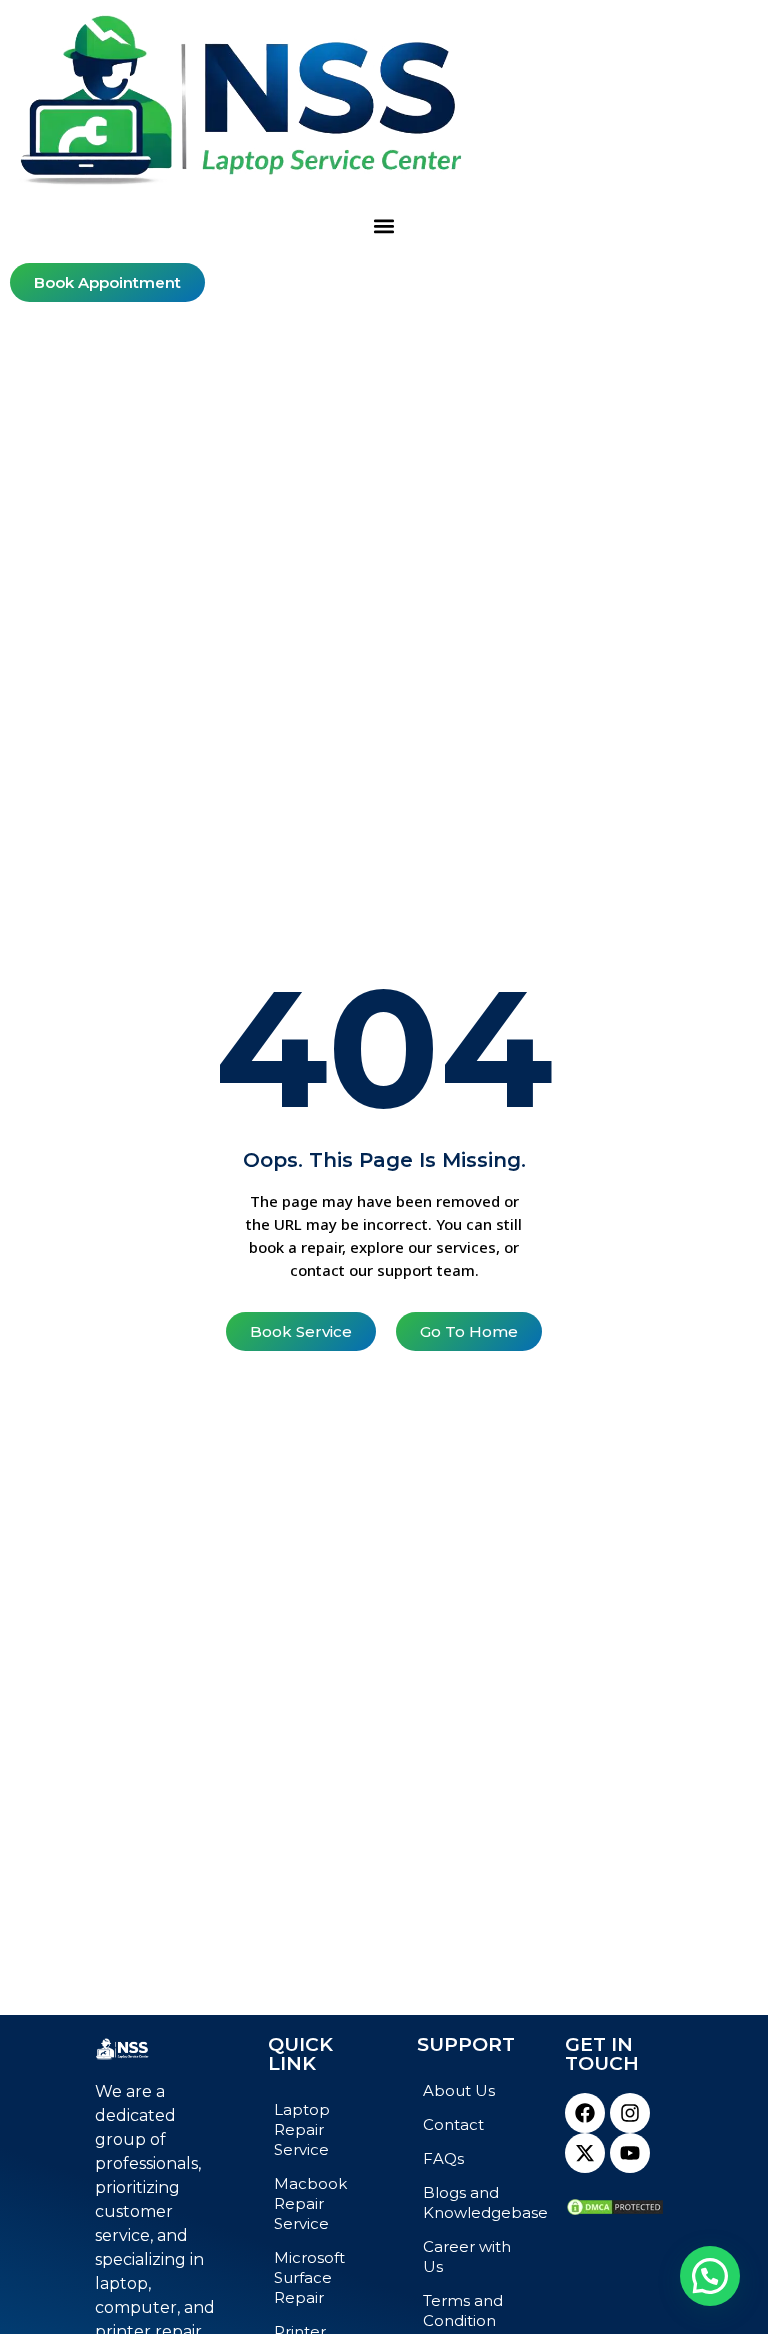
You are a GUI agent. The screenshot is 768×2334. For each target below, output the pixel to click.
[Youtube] (630, 2153)
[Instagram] (630, 2113)
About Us (459, 2090)
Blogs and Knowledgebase (474, 2202)
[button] (384, 226)
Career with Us (467, 2256)
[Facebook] (585, 2113)
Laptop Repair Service (302, 2129)
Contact (453, 2124)
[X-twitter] (585, 2153)
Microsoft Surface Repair (309, 2277)
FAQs (443, 2158)
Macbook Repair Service (310, 2203)
